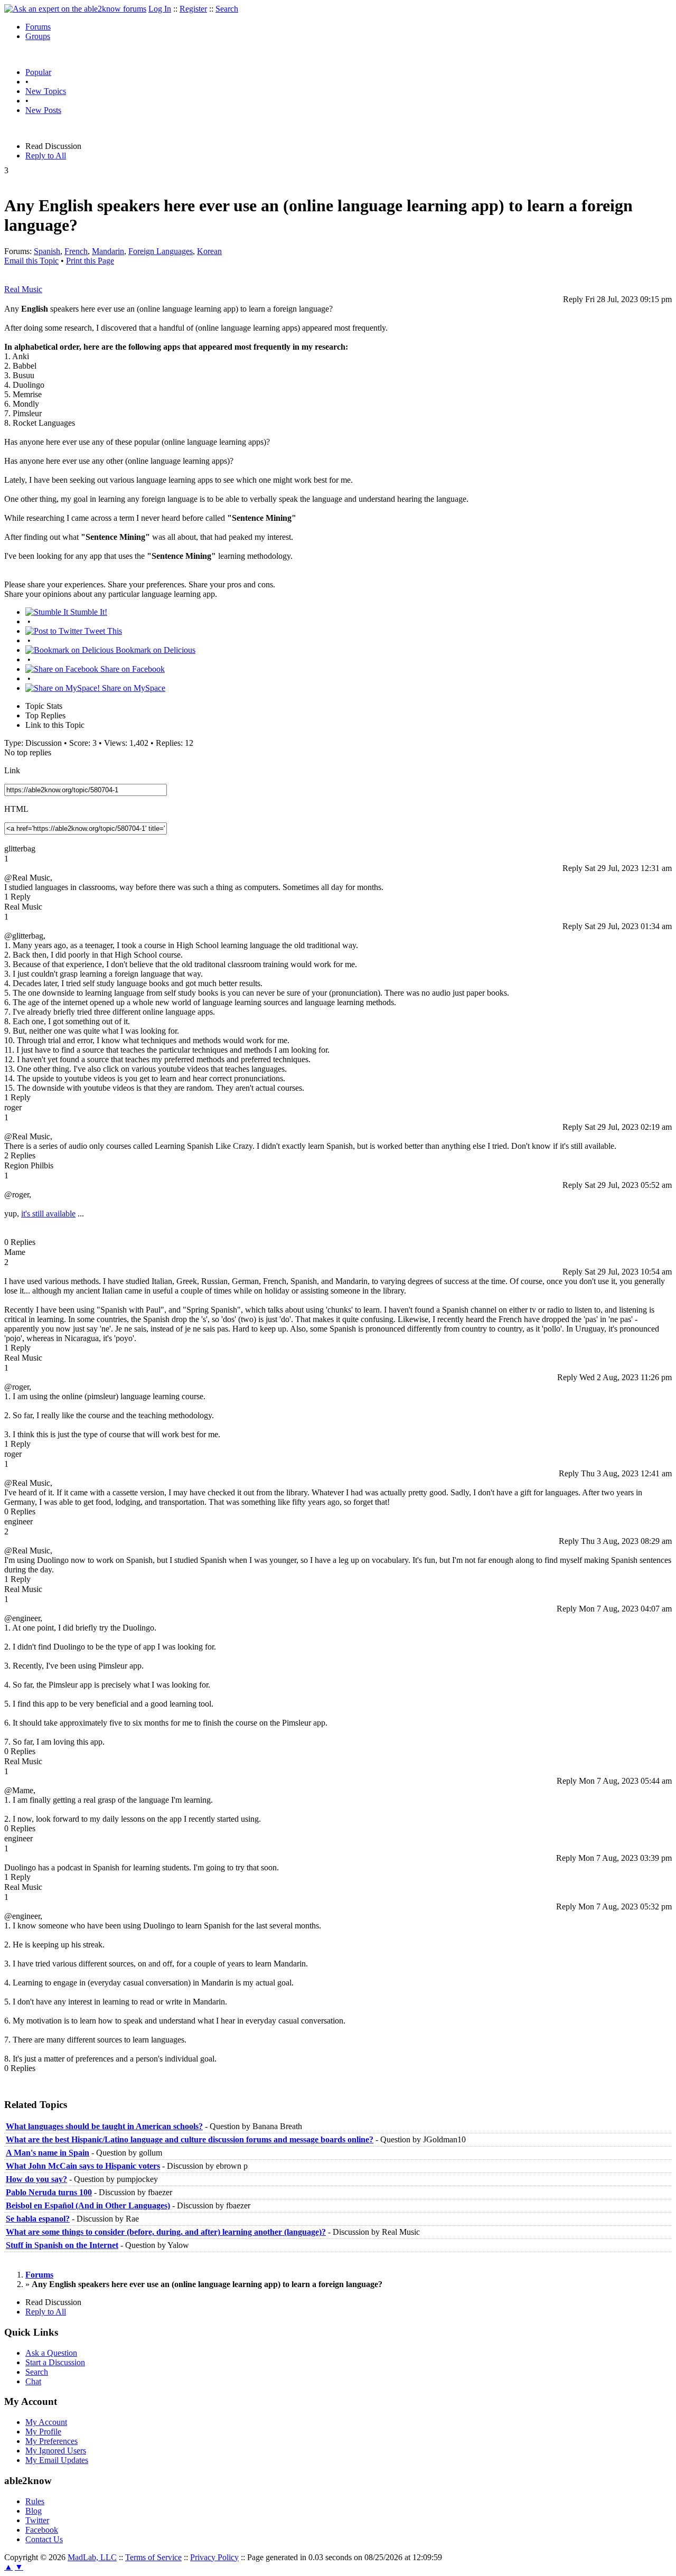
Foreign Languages (161, 251)
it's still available (48, 1214)
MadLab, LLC (92, 2557)
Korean (209, 251)
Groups (38, 36)
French (76, 251)
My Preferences (51, 2441)
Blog (34, 2511)
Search (227, 9)
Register (193, 9)
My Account (46, 2422)
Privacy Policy (214, 2557)
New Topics (46, 91)
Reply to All (46, 156)
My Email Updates (57, 2460)
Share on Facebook (132, 669)
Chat (33, 2381)
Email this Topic (31, 261)
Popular (38, 72)
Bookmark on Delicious (154, 650)
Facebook (42, 2530)
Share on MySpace (133, 688)
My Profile (43, 2432)
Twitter (37, 2520)
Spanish (47, 251)
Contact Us (44, 2539)
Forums (38, 27)
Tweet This (102, 631)
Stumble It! (88, 612)
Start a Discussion (55, 2362)
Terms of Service (153, 2557)
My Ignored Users (56, 2451)
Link (12, 770)
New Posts (43, 110)
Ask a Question (51, 2353)
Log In (160, 9)
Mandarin (108, 251)
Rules (35, 2501)
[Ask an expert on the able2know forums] (75, 9)
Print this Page (90, 261)
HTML (16, 809)
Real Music (23, 289)
